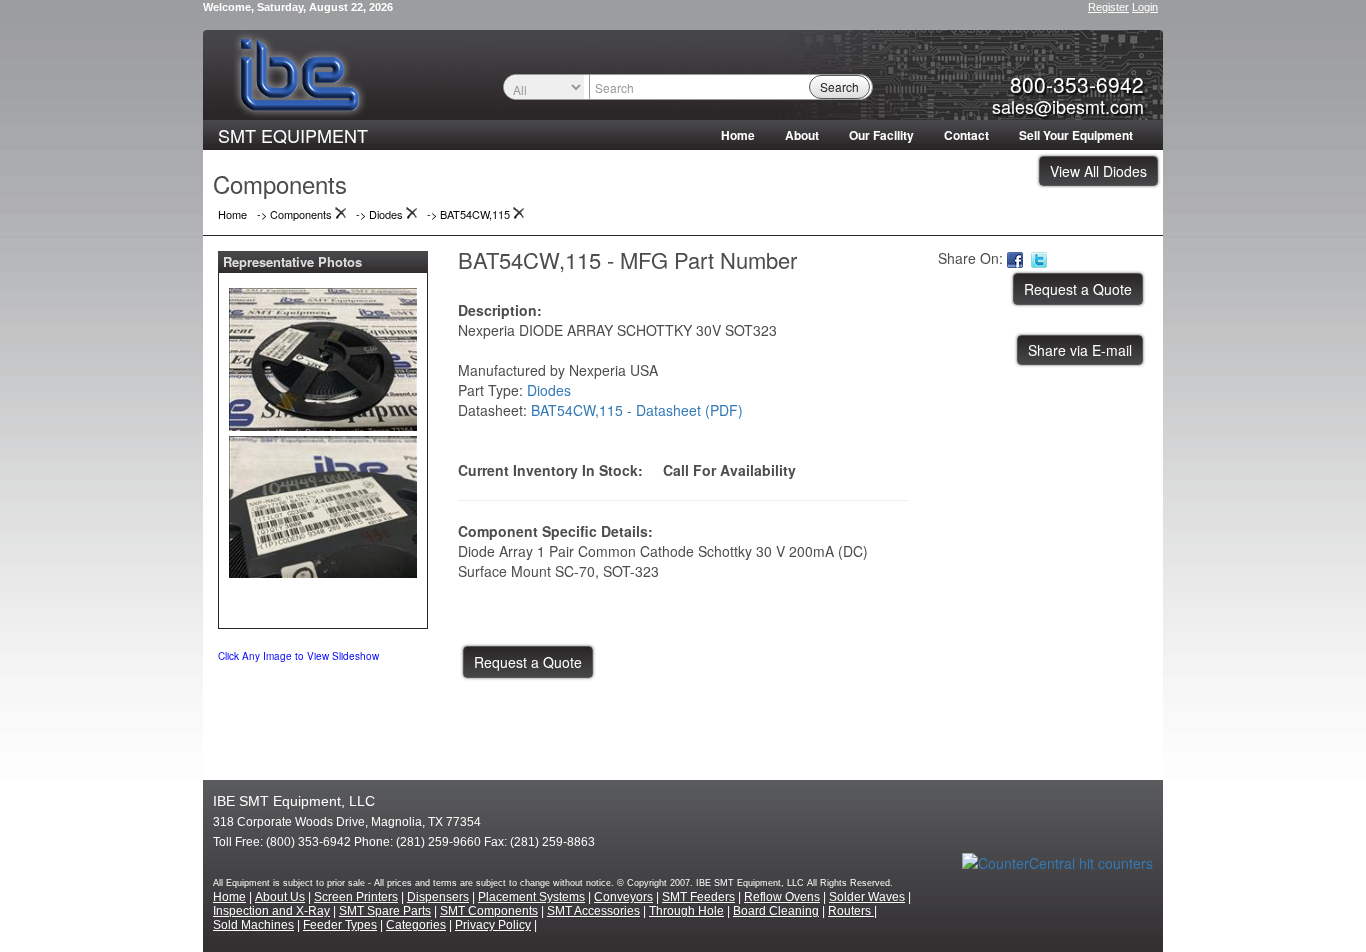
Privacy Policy (493, 925)
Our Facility (881, 135)
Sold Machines (253, 925)
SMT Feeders (698, 897)
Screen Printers (356, 897)
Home (738, 135)
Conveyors (623, 897)
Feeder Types (340, 925)
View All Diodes (1098, 171)
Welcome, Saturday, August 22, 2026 (298, 7)
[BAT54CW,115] (323, 355)
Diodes (549, 390)
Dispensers (438, 897)
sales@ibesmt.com (1068, 106)
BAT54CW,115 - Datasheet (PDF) (637, 410)
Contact (966, 135)
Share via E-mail (1080, 350)
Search (839, 86)
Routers (851, 911)
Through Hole (686, 911)
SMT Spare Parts (385, 911)
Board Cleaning (776, 911)
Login (1145, 7)
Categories (416, 925)
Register (1108, 7)
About (802, 135)
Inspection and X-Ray (271, 911)
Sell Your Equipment (1076, 135)
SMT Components (489, 911)
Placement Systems (531, 897)
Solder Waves (867, 897)
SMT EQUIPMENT (293, 135)
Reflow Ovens (782, 897)
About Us (280, 897)
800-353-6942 (1077, 84)
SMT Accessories (593, 911)
